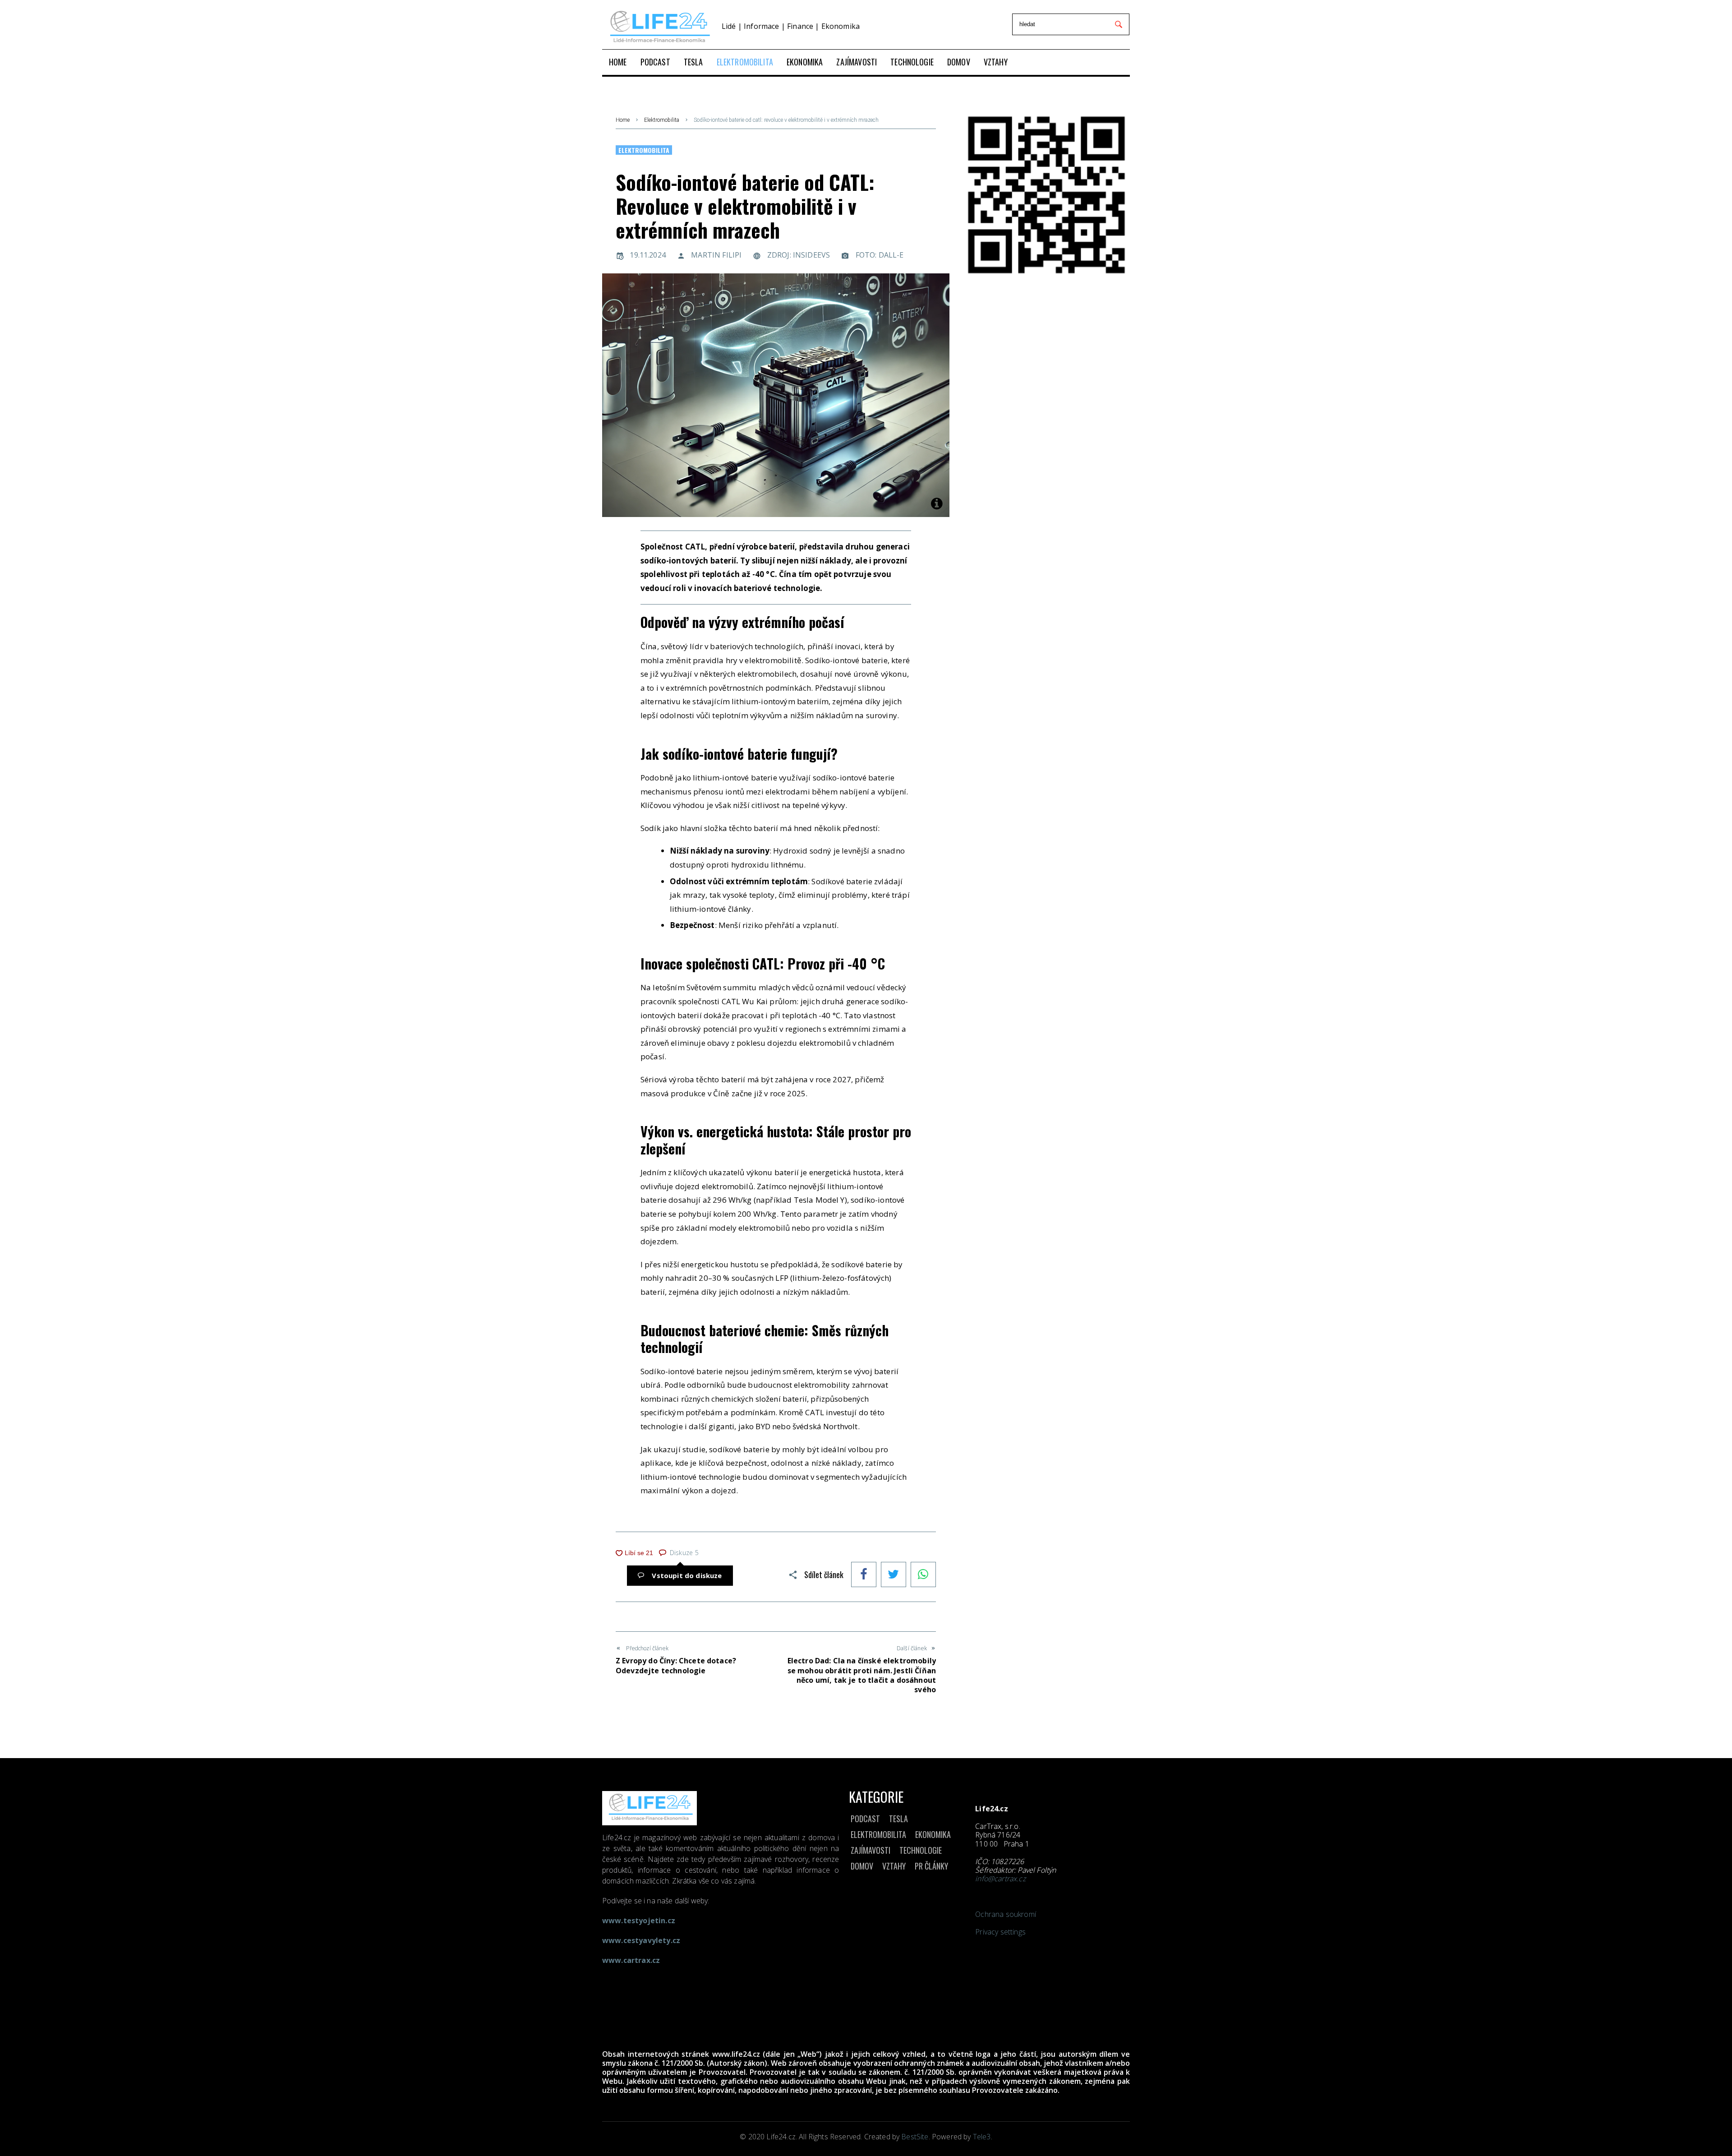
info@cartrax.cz (1000, 1879)
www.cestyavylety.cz (641, 1940)
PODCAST (865, 1819)
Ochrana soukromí (1006, 1914)
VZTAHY (894, 1866)
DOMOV (862, 1866)
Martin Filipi (716, 255)
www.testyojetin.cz (639, 1921)
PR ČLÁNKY (931, 1866)
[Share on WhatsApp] (923, 1575)
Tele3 (982, 2137)
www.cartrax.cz (631, 1960)
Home (623, 120)
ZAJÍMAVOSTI (871, 1850)
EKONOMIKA (933, 1834)
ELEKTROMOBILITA (878, 1834)
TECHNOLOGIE (921, 1850)
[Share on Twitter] (894, 1575)
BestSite (915, 2137)
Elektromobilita (662, 120)
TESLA (898, 1819)
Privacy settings (1000, 1932)
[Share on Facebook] (864, 1575)
